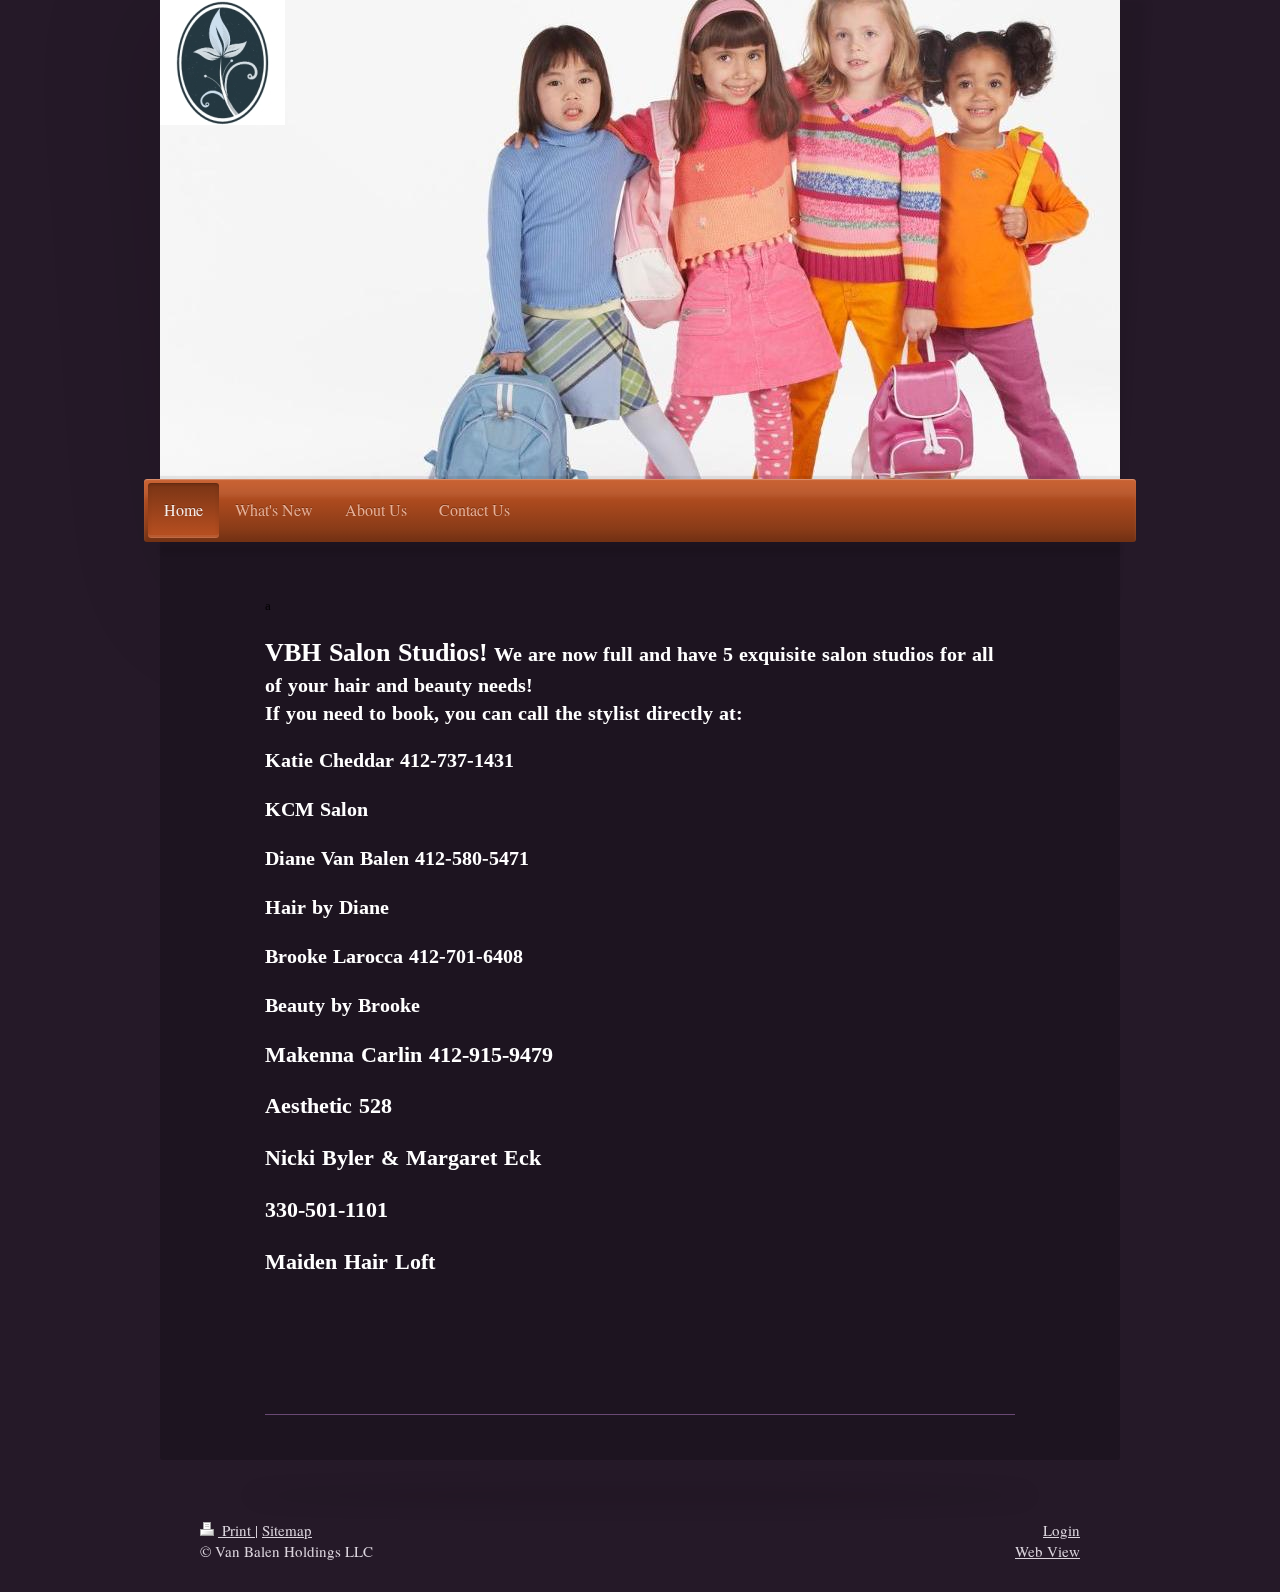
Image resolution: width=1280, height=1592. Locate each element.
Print (236, 1530)
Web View (1047, 1551)
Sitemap (287, 1530)
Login (1061, 1530)
